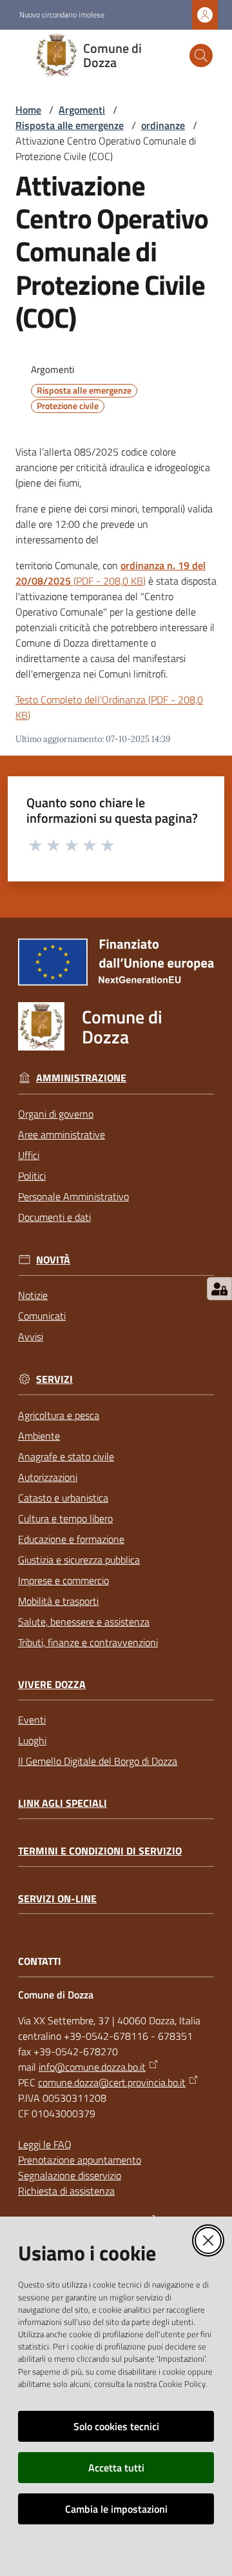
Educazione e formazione (71, 1539)
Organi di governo (56, 1114)
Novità (53, 1260)
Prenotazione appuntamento (80, 2160)
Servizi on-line (57, 1899)
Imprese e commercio (63, 1580)
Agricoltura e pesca (59, 1415)
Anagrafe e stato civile (66, 1456)
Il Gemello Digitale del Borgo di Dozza (98, 1761)
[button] (201, 55)
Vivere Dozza (52, 1685)
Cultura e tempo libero (65, 1518)
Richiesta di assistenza (66, 2191)
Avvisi (31, 1336)
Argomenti (82, 110)
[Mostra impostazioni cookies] (219, 1289)
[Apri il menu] (18, 55)
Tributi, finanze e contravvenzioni (88, 1642)
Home (28, 110)
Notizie (33, 1295)
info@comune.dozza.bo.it (92, 2067)
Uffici (29, 1155)
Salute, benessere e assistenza (84, 1622)
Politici (32, 1176)
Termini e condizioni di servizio (100, 1851)
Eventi (32, 1720)
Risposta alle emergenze (70, 125)
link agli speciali (63, 1803)
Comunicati (42, 1316)
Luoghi (32, 1740)
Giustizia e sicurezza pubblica (79, 1560)
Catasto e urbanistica (63, 1498)
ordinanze (163, 125)
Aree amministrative (62, 1134)
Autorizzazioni (48, 1477)
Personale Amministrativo (73, 1196)
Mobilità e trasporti (58, 1601)
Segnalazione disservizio (70, 2175)
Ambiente (39, 1436)
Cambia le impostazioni (116, 2509)
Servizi (54, 1379)
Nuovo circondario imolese (62, 15)
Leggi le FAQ (45, 2144)
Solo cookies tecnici (116, 2426)
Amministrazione (81, 1078)
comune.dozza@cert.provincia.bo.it (112, 2082)
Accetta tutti (116, 2468)
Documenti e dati (54, 1217)
